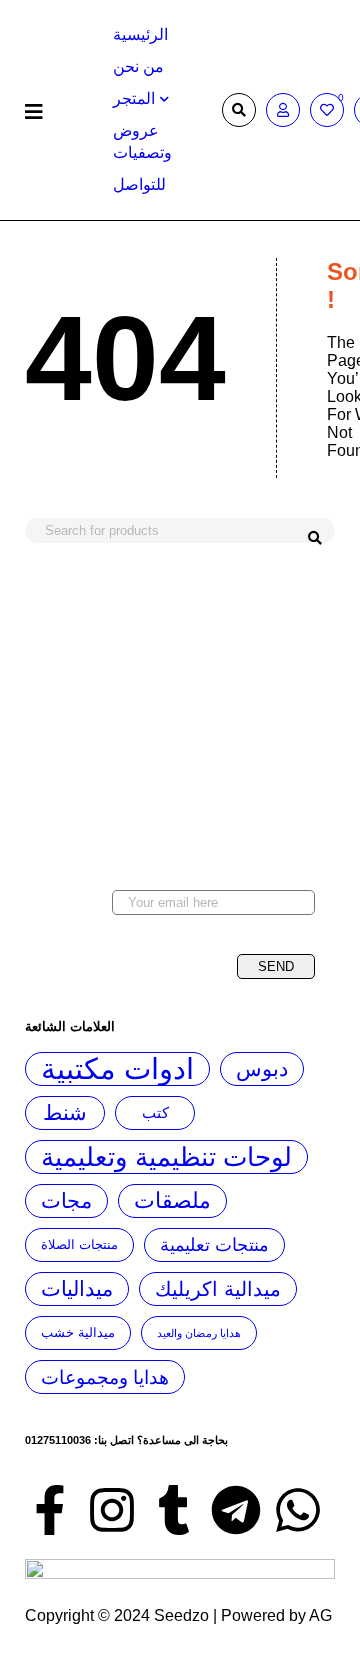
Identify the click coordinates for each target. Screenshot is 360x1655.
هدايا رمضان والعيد (199, 1333)
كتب (155, 1112)
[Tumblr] (174, 1510)
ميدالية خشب (78, 1333)
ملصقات (172, 1200)
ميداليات (77, 1288)
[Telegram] (236, 1510)
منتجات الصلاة (79, 1245)
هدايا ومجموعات (105, 1377)
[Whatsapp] (298, 1510)
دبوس (262, 1068)
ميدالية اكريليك (218, 1289)
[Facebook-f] (50, 1510)
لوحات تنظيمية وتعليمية (166, 1157)
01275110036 (58, 1440)
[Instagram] (112, 1510)
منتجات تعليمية (214, 1244)
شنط (65, 1113)
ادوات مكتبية (117, 1068)
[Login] (283, 110)
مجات (66, 1200)
